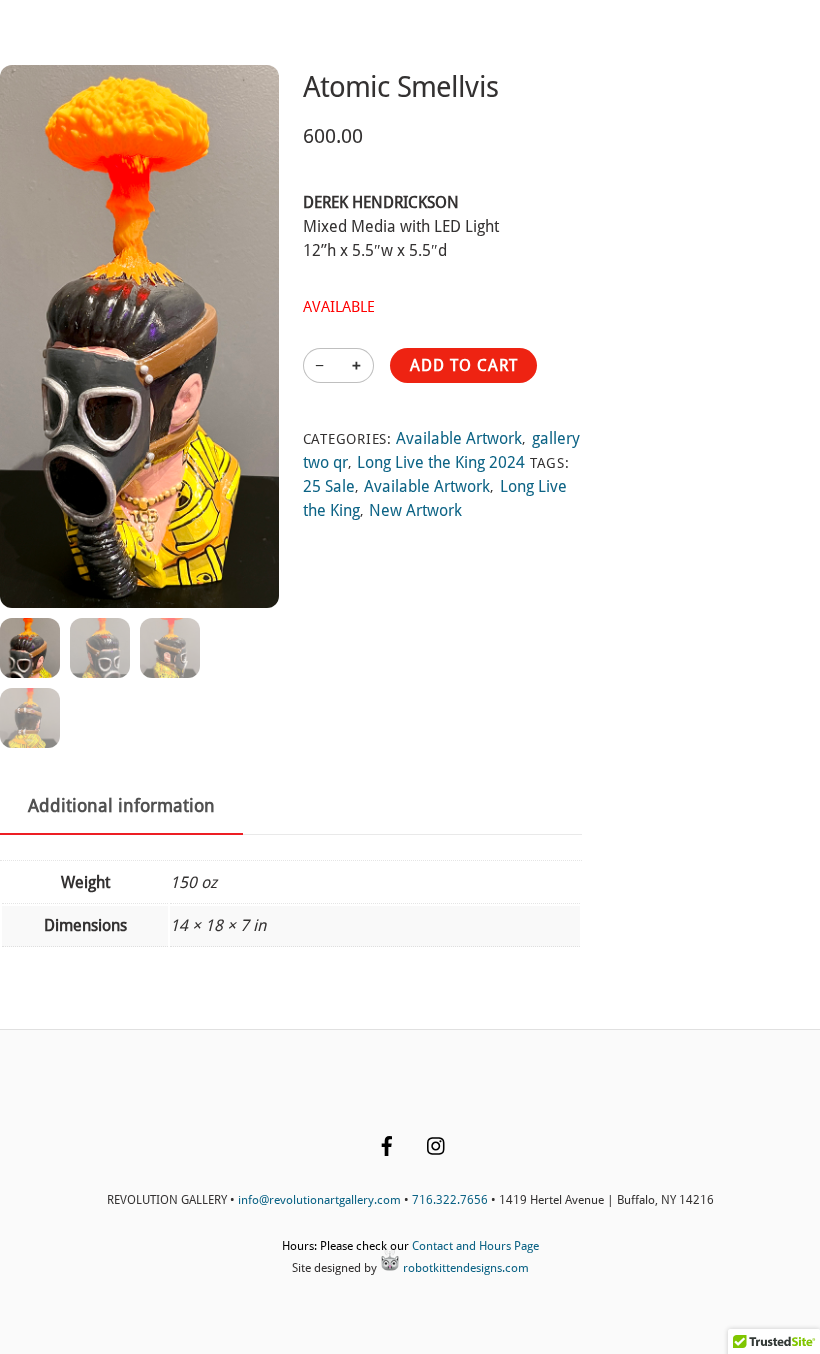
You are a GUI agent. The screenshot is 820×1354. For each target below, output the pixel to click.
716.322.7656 (450, 1200)
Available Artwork (459, 438)
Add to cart (464, 365)
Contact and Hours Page (475, 1246)
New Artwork (415, 510)
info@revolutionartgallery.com (319, 1200)
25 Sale (329, 486)
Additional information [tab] (121, 806)
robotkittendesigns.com (464, 1268)
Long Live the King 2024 (441, 462)
